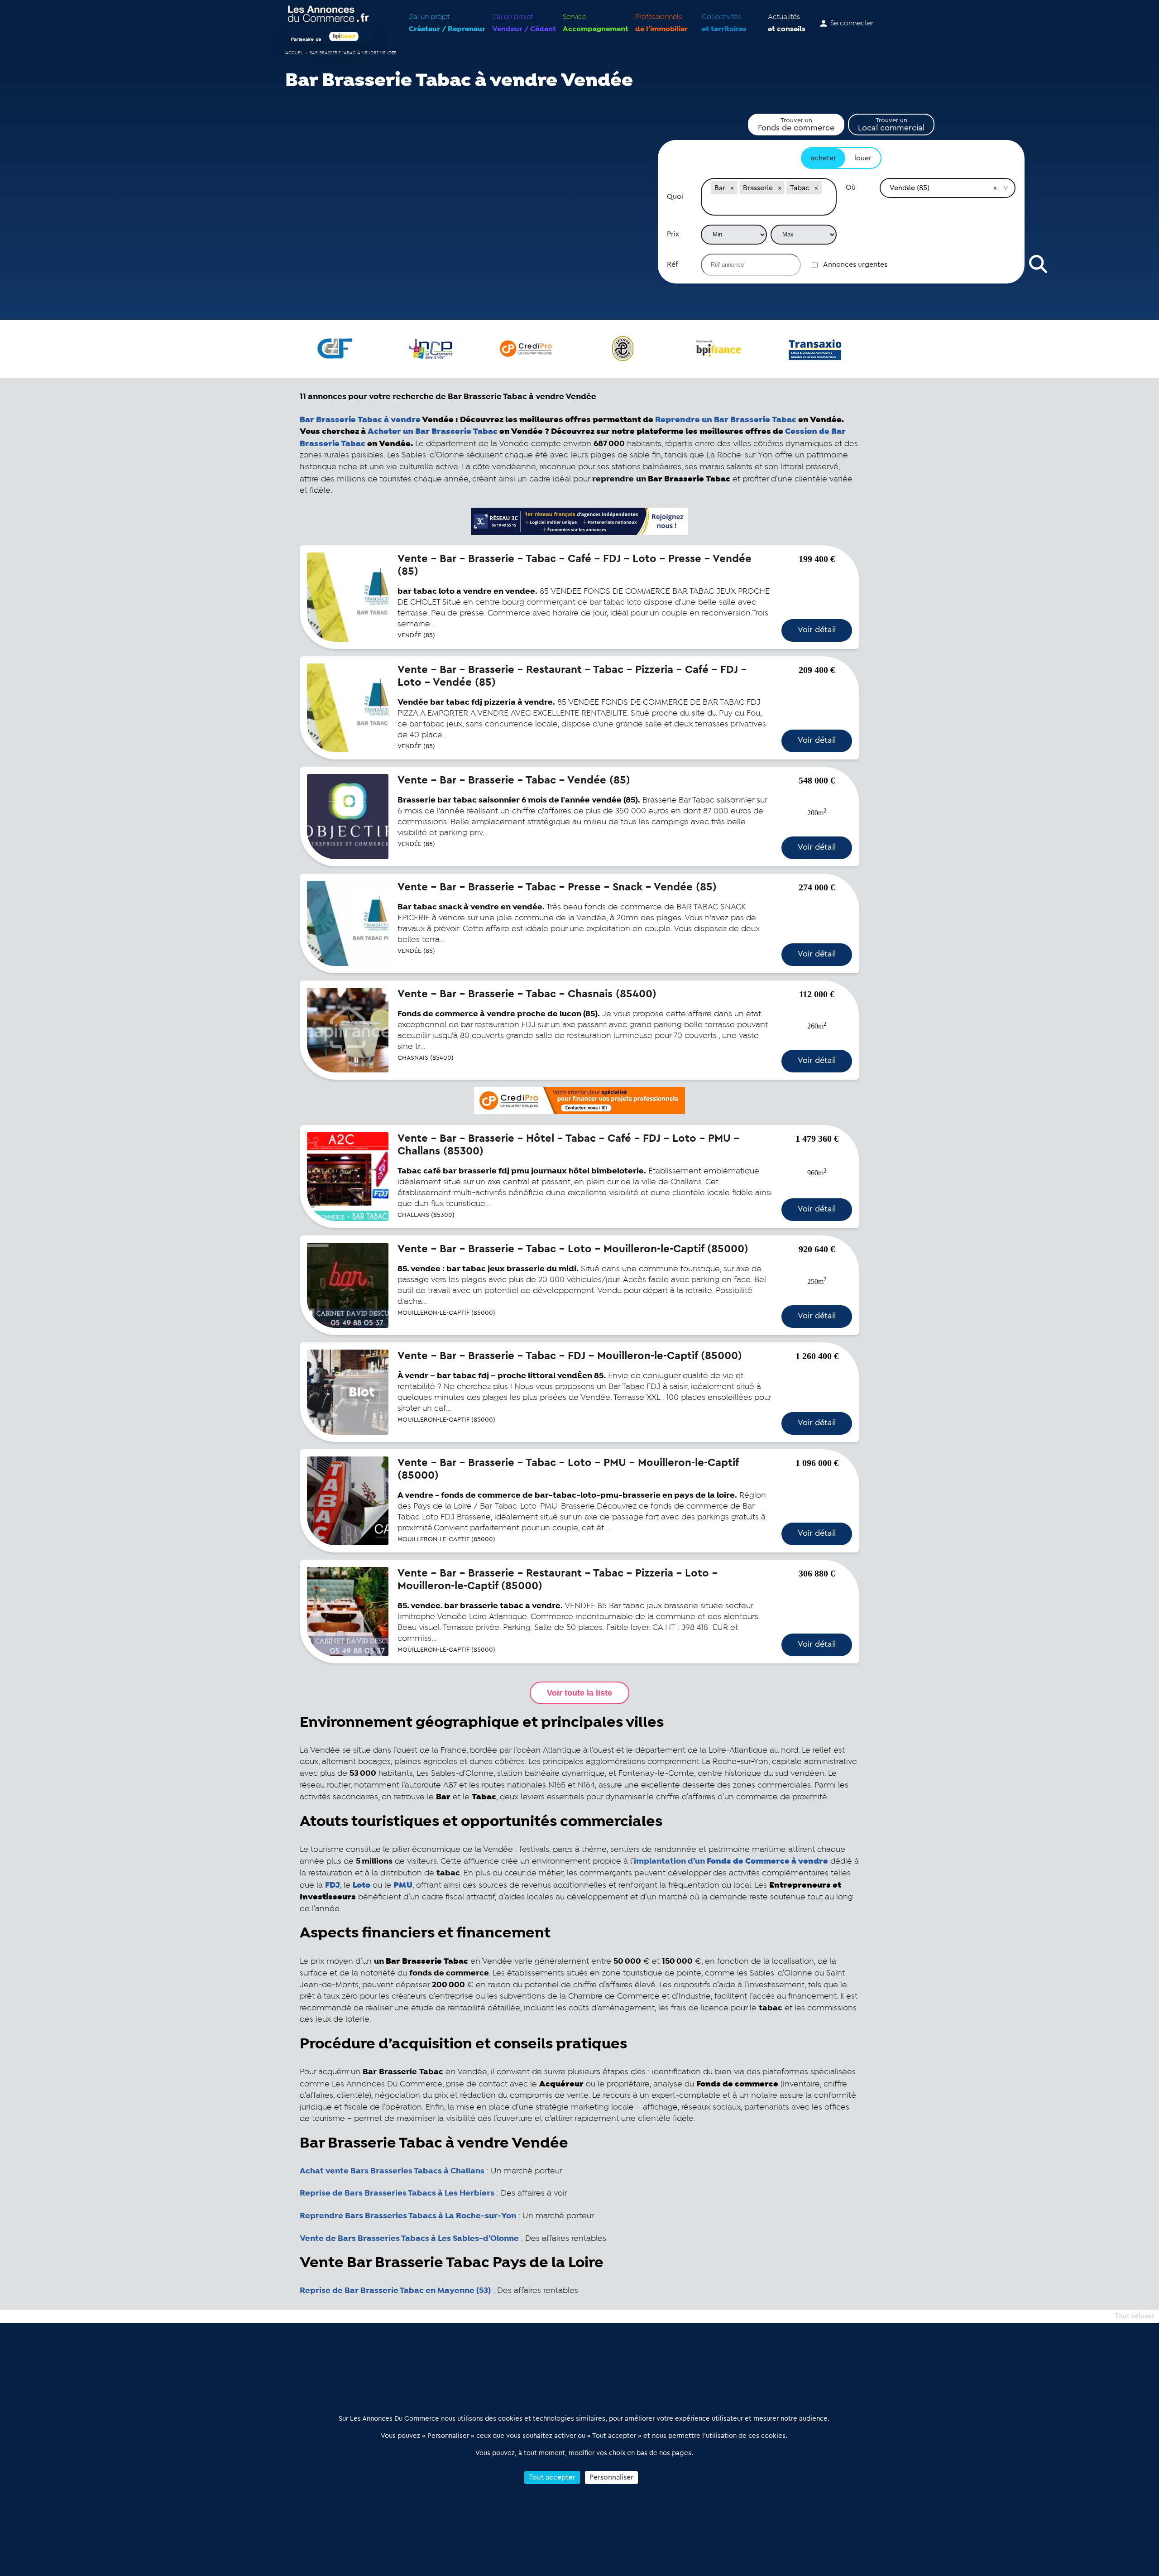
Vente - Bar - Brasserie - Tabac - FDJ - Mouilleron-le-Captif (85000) (570, 1356)
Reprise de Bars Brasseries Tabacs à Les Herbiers (397, 2193)
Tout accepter (552, 2477)
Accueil (294, 53)
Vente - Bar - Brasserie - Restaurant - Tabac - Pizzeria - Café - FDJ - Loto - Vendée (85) (572, 676)
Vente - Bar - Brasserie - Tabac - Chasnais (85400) (527, 994)
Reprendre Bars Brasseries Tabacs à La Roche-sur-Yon (408, 2216)
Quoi (675, 197)
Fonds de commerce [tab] (796, 125)
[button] (732, 188)
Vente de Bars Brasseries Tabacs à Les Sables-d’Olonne (409, 2239)
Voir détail (817, 630)
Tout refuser (1135, 2316)
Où (851, 187)
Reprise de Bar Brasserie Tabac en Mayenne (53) (395, 2291)
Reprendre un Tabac (726, 420)
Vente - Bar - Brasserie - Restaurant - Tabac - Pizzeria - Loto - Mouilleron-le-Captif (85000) (558, 1580)
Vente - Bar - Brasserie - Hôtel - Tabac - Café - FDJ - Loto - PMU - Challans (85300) (568, 1145)
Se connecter (852, 24)
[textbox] (769, 206)
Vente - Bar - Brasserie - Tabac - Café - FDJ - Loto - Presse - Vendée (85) (575, 565)
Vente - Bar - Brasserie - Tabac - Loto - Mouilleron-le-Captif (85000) (573, 1249)
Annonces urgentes (855, 264)
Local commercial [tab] (891, 125)
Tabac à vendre (360, 420)
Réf (672, 264)
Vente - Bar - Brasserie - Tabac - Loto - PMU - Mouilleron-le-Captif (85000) (568, 1469)
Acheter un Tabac (433, 431)
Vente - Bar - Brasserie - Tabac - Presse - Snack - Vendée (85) (557, 887)
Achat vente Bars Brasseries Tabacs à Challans (392, 2171)
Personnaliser (611, 2477)
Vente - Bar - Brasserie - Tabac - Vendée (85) (514, 780)
